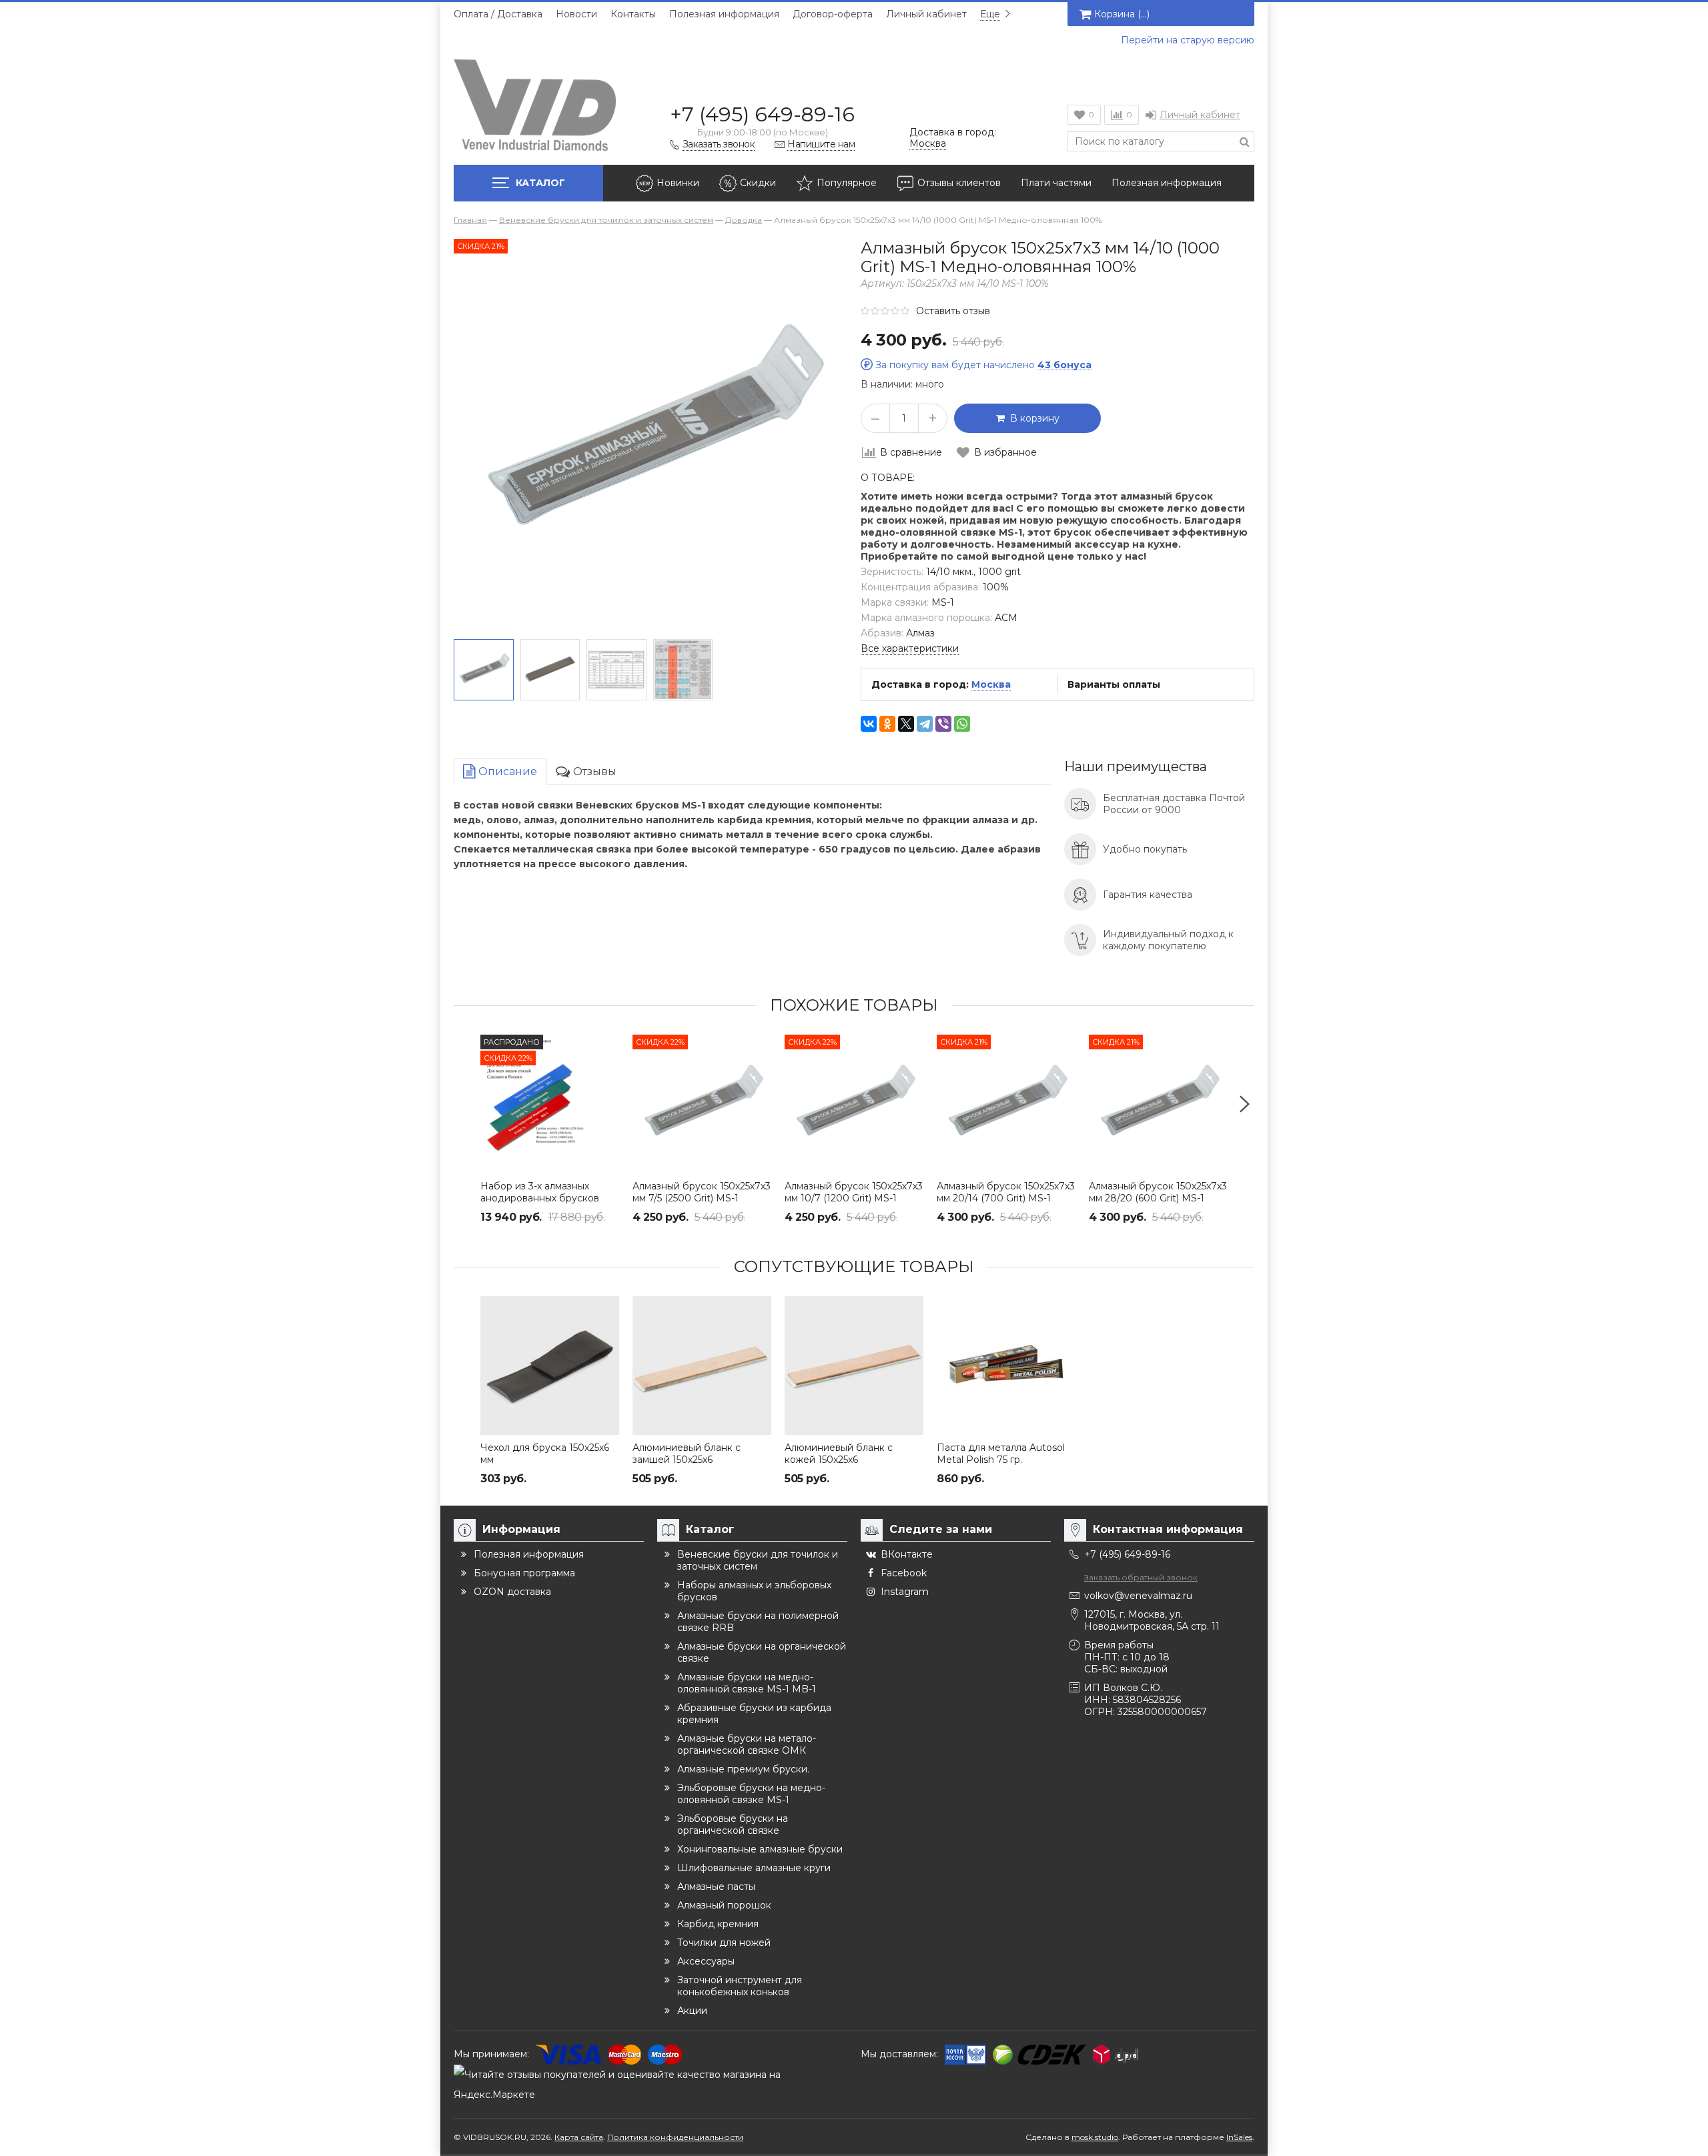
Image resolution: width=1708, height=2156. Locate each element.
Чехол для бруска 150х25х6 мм (545, 1454)
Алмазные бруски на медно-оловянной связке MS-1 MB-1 (747, 1683)
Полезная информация (724, 14)
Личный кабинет (926, 14)
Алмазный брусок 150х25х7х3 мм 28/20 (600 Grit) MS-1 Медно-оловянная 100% (1158, 1198)
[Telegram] (925, 724)
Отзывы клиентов (959, 183)
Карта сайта (579, 2137)
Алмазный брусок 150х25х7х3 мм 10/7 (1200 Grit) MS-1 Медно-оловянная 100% (854, 1198)
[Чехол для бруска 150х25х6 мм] (550, 1366)
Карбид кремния (718, 1924)
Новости (576, 14)
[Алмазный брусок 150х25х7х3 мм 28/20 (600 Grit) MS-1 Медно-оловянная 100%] (1158, 1104)
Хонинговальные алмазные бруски (760, 1849)
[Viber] (943, 724)
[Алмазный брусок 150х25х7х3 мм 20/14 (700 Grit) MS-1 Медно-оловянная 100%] (1006, 1104)
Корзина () (1122, 14)
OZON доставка (512, 1592)
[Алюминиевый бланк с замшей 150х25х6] (702, 1366)
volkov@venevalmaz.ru (1138, 1596)
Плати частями (1056, 183)
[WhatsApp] (962, 724)
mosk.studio (1095, 2137)
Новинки (678, 183)
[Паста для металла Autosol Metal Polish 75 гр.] (1006, 1366)
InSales (1239, 2137)
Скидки (758, 183)
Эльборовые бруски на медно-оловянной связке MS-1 (751, 1794)
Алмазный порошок (724, 1905)
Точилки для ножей (724, 1943)
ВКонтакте (907, 1554)
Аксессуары (706, 1961)
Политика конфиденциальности (675, 2137)
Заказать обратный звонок (1141, 1577)
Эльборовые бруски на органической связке (733, 1824)
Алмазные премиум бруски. (743, 1769)
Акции (692, 2011)
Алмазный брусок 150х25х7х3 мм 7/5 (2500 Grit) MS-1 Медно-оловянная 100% (702, 1198)
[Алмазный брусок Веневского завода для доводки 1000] (484, 670)
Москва (991, 684)
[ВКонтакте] (869, 724)
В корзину (1032, 418)
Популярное (847, 183)
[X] (906, 724)
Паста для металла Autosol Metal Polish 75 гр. (1001, 1454)
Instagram (905, 1592)
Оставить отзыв (953, 311)
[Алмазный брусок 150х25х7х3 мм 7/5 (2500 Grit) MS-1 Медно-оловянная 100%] (702, 1104)
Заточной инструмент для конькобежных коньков (740, 1986)
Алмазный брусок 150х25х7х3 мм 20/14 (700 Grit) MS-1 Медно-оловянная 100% (1006, 1198)
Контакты (633, 14)
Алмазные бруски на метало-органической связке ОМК (747, 1744)
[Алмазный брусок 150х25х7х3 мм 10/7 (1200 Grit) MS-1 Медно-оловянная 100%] (854, 1104)
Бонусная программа (524, 1573)
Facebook (904, 1573)
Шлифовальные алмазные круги (754, 1868)
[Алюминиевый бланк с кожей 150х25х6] (854, 1366)
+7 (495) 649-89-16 (762, 114)
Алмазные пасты (716, 1886)
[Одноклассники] (887, 724)
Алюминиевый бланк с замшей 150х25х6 (687, 1454)
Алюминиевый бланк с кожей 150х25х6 (839, 1454)
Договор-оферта (833, 14)
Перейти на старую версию (1188, 40)
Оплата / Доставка (498, 14)
